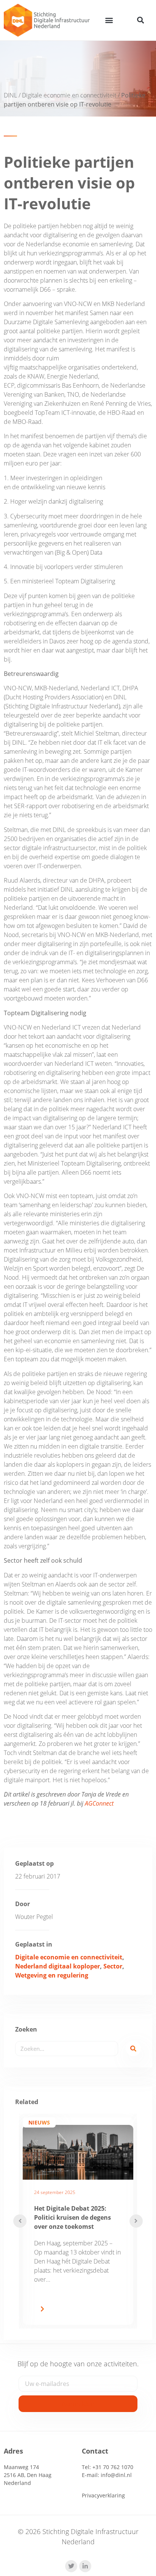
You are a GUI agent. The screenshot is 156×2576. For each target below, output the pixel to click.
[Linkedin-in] (85, 2566)
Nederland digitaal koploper (58, 1966)
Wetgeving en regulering (52, 1975)
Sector (113, 1966)
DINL (10, 95)
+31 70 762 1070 (113, 2467)
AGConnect (99, 1803)
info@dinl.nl (116, 2475)
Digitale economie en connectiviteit (69, 95)
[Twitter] (71, 2566)
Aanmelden (78, 2404)
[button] (109, 20)
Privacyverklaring (103, 2495)
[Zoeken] (133, 2049)
